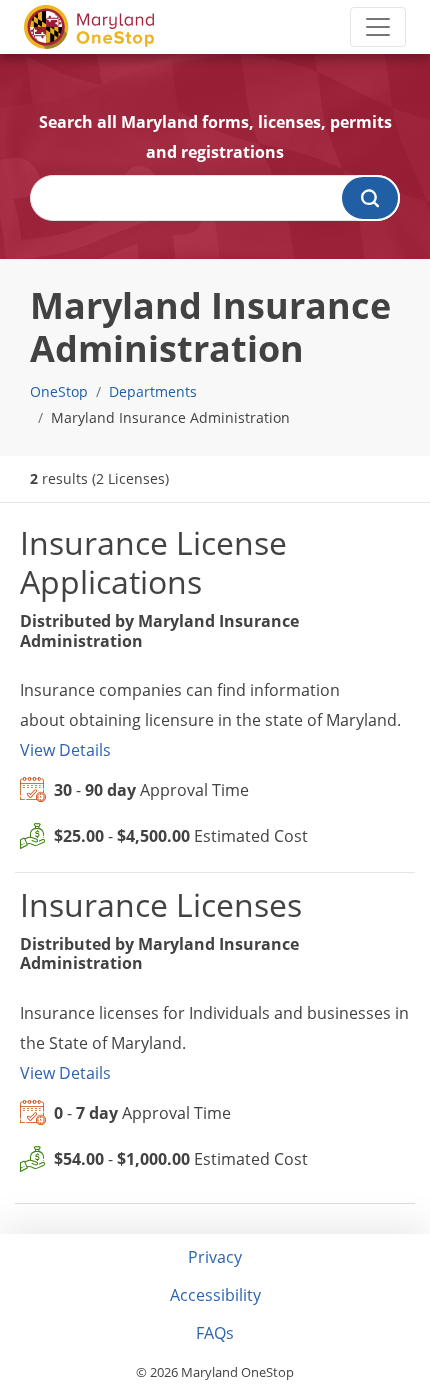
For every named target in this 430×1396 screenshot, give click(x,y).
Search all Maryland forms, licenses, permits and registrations (215, 137)
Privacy (215, 1257)
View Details (65, 750)
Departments (153, 391)
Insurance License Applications (153, 561)
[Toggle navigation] (378, 27)
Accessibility (215, 1295)
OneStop (59, 391)
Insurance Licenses (161, 904)
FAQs (215, 1333)
